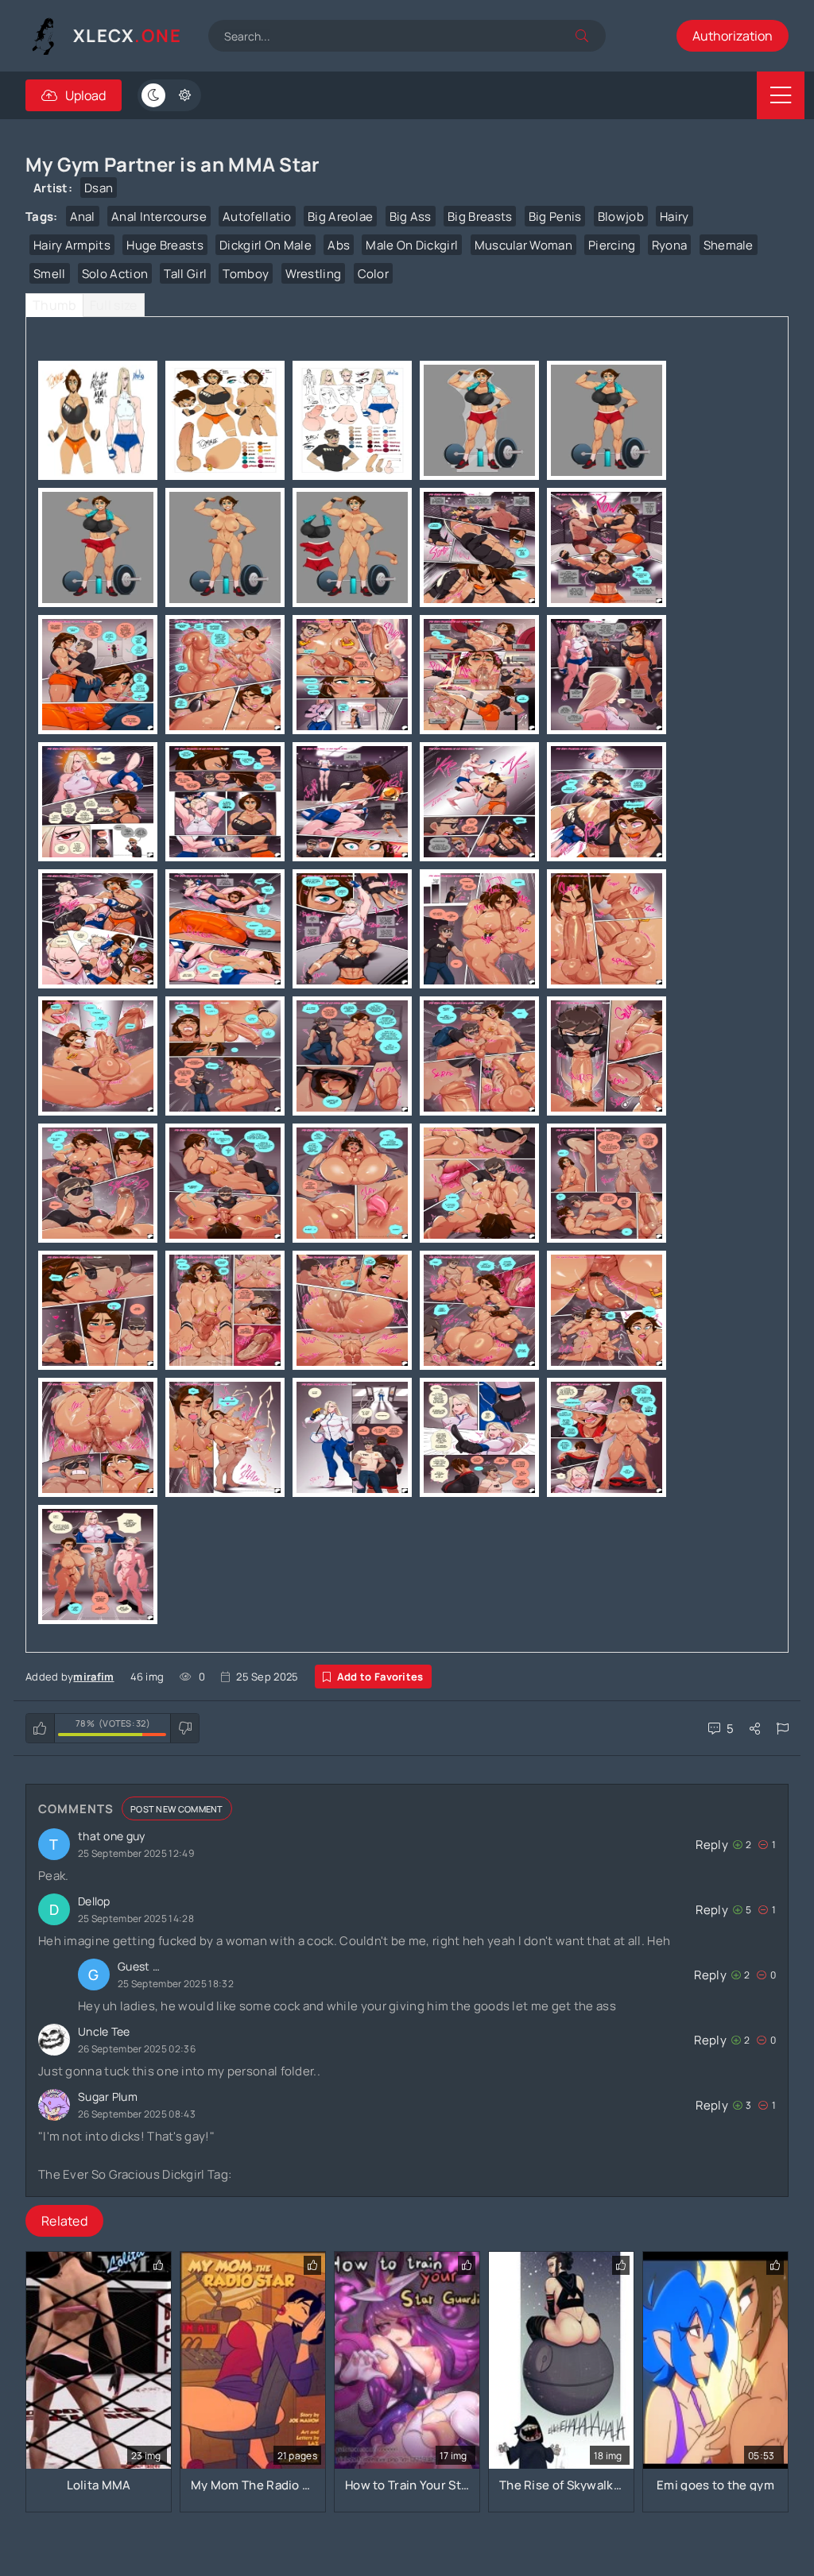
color (374, 274)
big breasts (480, 217)
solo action (115, 274)
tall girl (185, 274)
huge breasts (165, 245)
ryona (670, 245)
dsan (99, 188)
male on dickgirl (412, 245)
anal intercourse (159, 217)
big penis (555, 217)
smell (50, 274)
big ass (411, 217)
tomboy (246, 274)
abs (339, 245)
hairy (674, 217)
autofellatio (257, 217)
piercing (612, 245)
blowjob (621, 217)
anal (83, 217)
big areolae (340, 217)
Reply (712, 1845)
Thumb (54, 305)
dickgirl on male (266, 245)
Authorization (733, 36)
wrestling (314, 274)
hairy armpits (72, 245)
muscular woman (523, 245)
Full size (114, 305)
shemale (729, 245)
